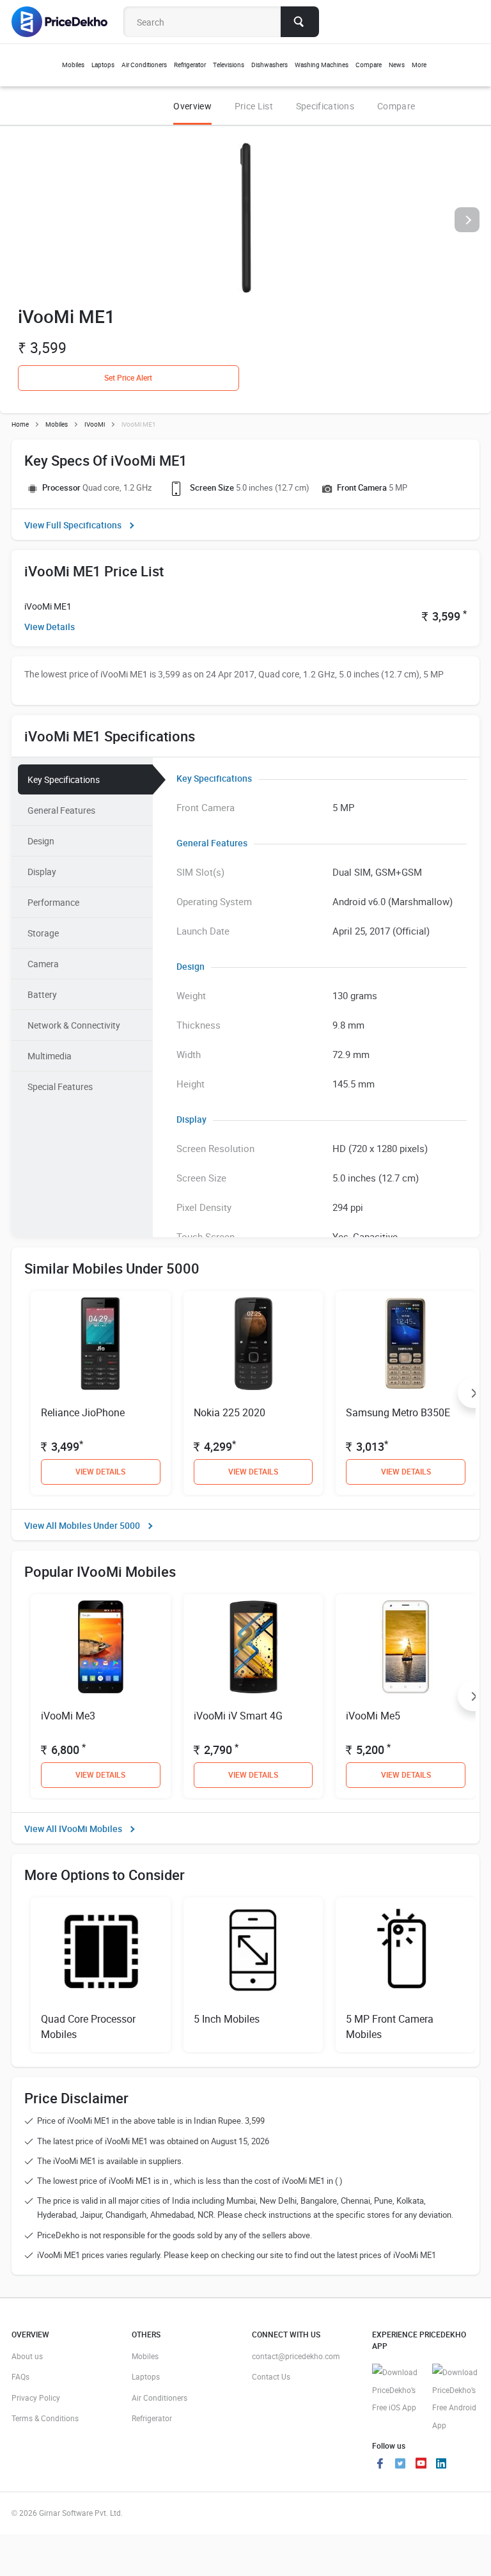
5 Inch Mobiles (227, 2019)
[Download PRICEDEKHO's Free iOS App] (396, 2390)
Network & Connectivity (74, 1025)
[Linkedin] (441, 2465)
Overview (192, 106)
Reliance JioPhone (83, 1412)
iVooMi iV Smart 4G (238, 1716)
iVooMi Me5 (373, 1716)
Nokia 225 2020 (230, 1412)
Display (42, 872)
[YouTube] (421, 2465)
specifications (325, 106)
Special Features (60, 1087)
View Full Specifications (73, 525)
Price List (254, 106)
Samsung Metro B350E (398, 1412)
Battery (42, 994)
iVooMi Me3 (68, 1716)
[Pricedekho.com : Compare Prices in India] (68, 22)
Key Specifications (64, 779)
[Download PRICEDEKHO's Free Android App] (456, 2399)
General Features (61, 810)
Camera (43, 964)
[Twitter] (400, 2465)
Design (41, 841)
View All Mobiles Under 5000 (82, 1525)
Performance (53, 902)
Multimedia (50, 1056)
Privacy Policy (36, 2398)
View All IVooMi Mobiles (73, 1829)
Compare (396, 106)
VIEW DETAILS (100, 1471)
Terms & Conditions (45, 2418)
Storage (43, 933)
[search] (300, 22)
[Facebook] (380, 2465)
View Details (50, 627)
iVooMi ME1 (48, 606)
